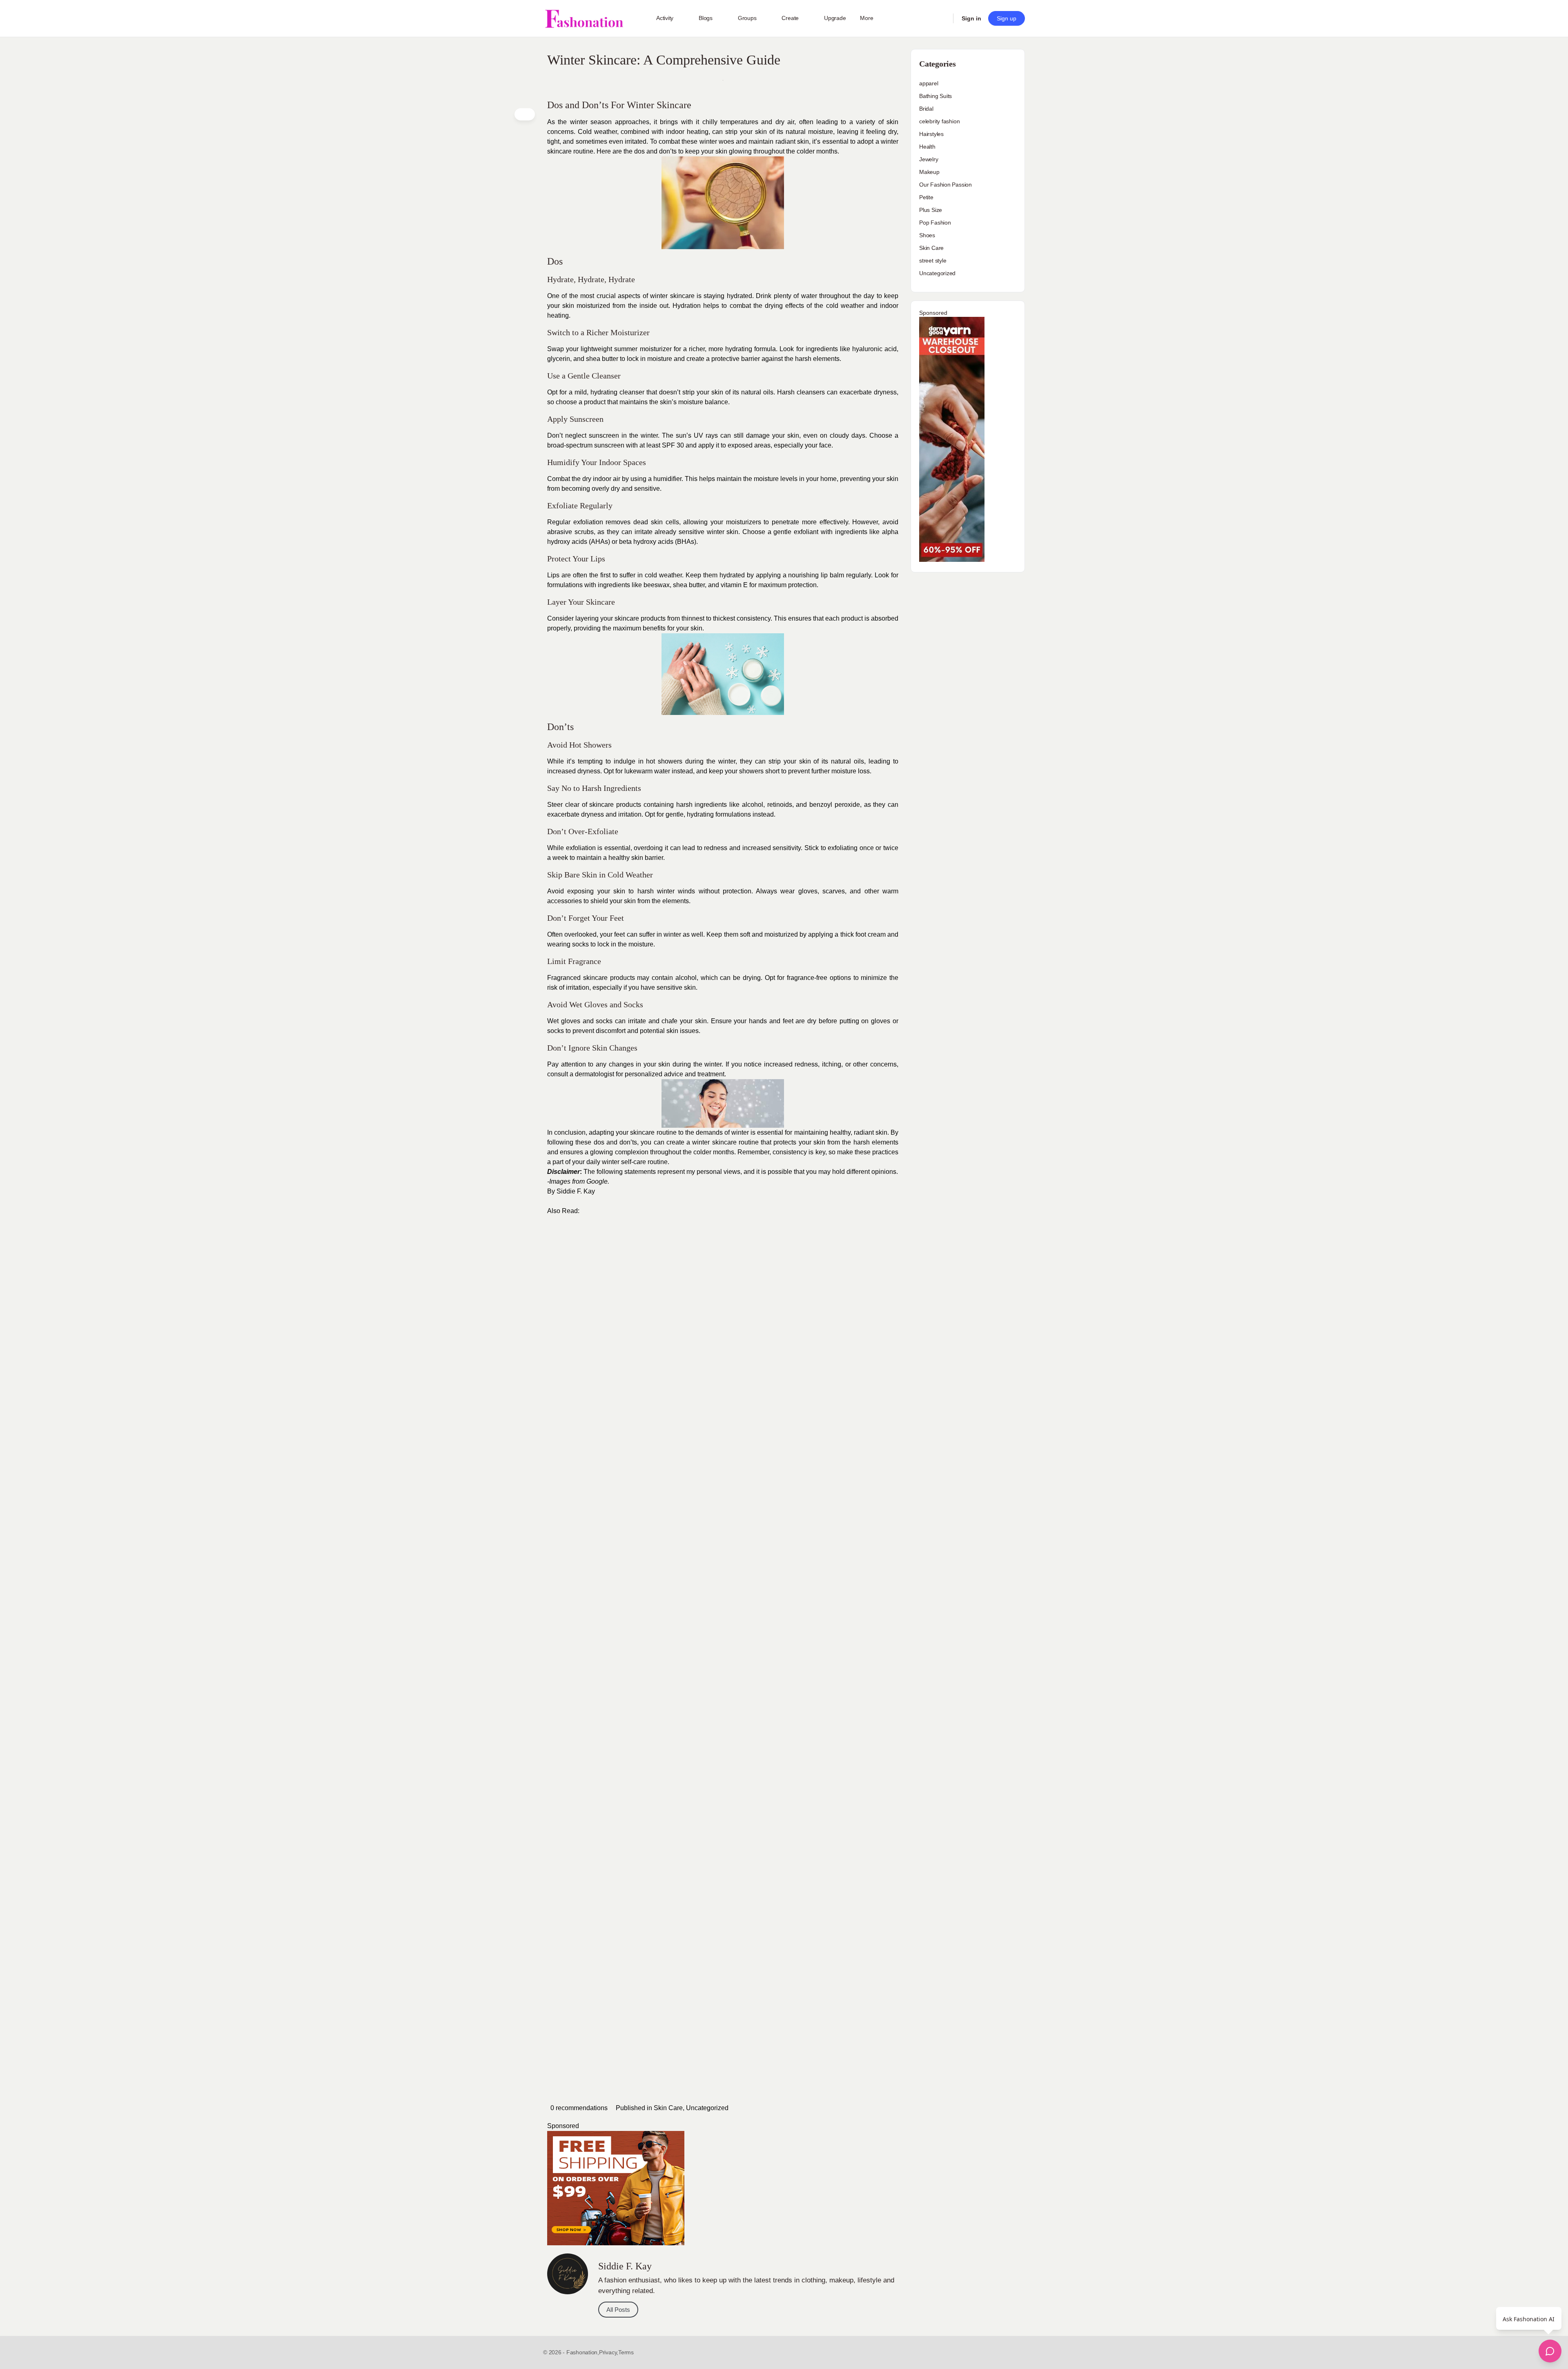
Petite (926, 197)
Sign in (971, 18)
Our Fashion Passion (945, 185)
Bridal (926, 109)
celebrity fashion (939, 121)
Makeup (929, 172)
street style (933, 261)
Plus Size (931, 210)
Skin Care (668, 2108)
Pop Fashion (935, 223)
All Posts (618, 2310)
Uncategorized (707, 2108)
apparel (929, 83)
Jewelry (929, 159)
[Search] (942, 18)
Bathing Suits (935, 96)
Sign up (1007, 18)
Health (927, 147)
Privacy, (609, 2352)
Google (597, 1181)
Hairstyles (931, 134)
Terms (626, 2352)
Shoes (927, 235)
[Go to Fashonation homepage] (584, 19)
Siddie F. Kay (576, 1191)
